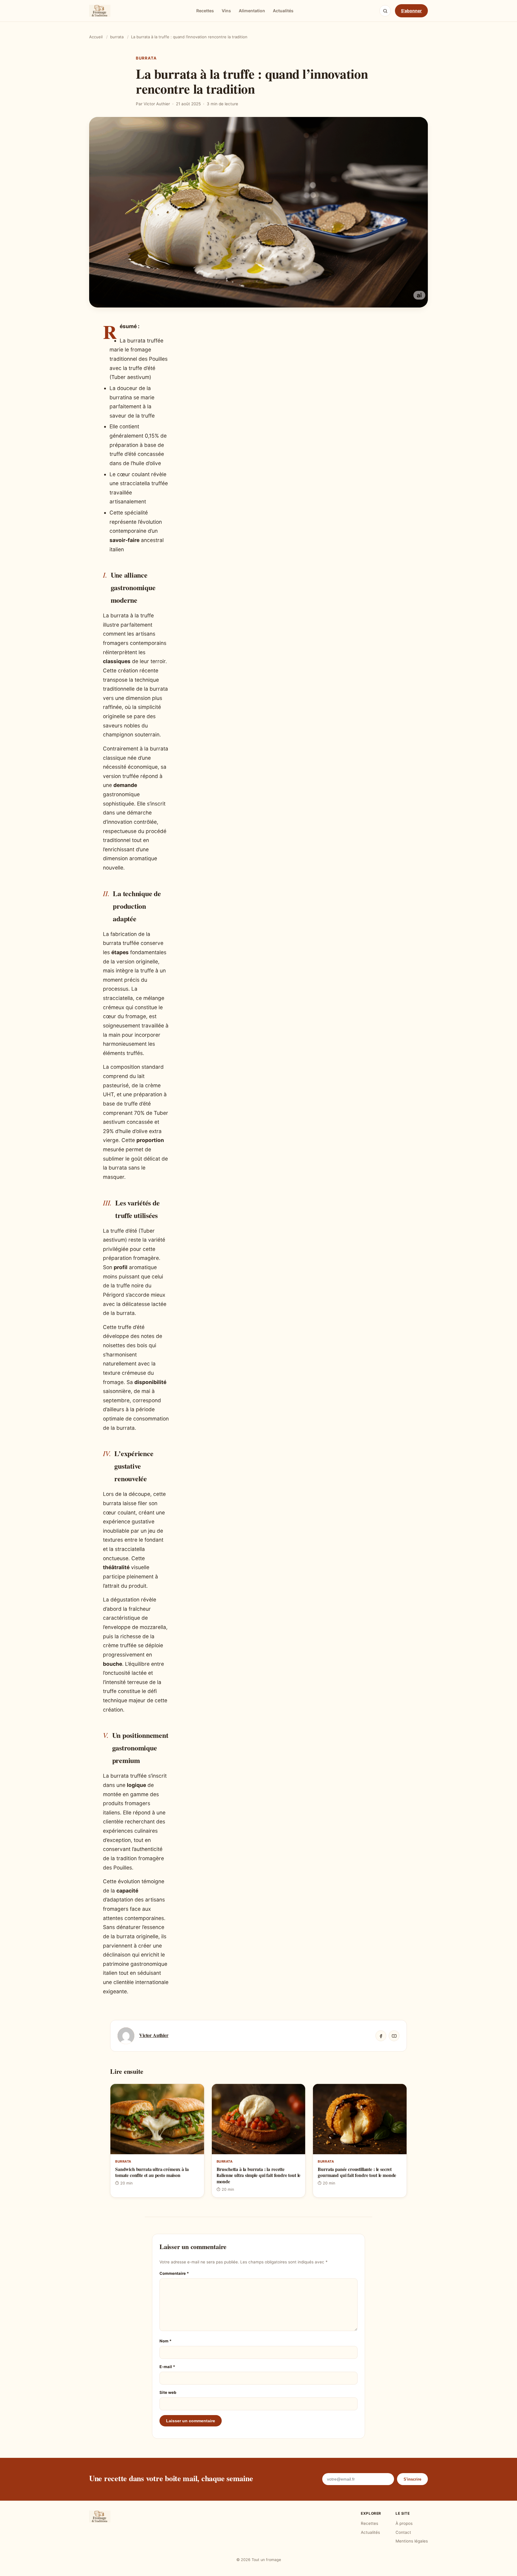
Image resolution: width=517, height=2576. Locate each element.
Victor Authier (154, 2035)
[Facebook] (381, 2036)
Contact (403, 2532)
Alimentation (252, 11)
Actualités (283, 11)
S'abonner (411, 11)
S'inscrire (412, 2479)
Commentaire (174, 2273)
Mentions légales (412, 2541)
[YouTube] (394, 2036)
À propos (404, 2523)
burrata (117, 37)
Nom (165, 2341)
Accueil (96, 37)
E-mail (167, 2367)
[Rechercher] (385, 11)
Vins (226, 11)
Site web (168, 2392)
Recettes (205, 11)
